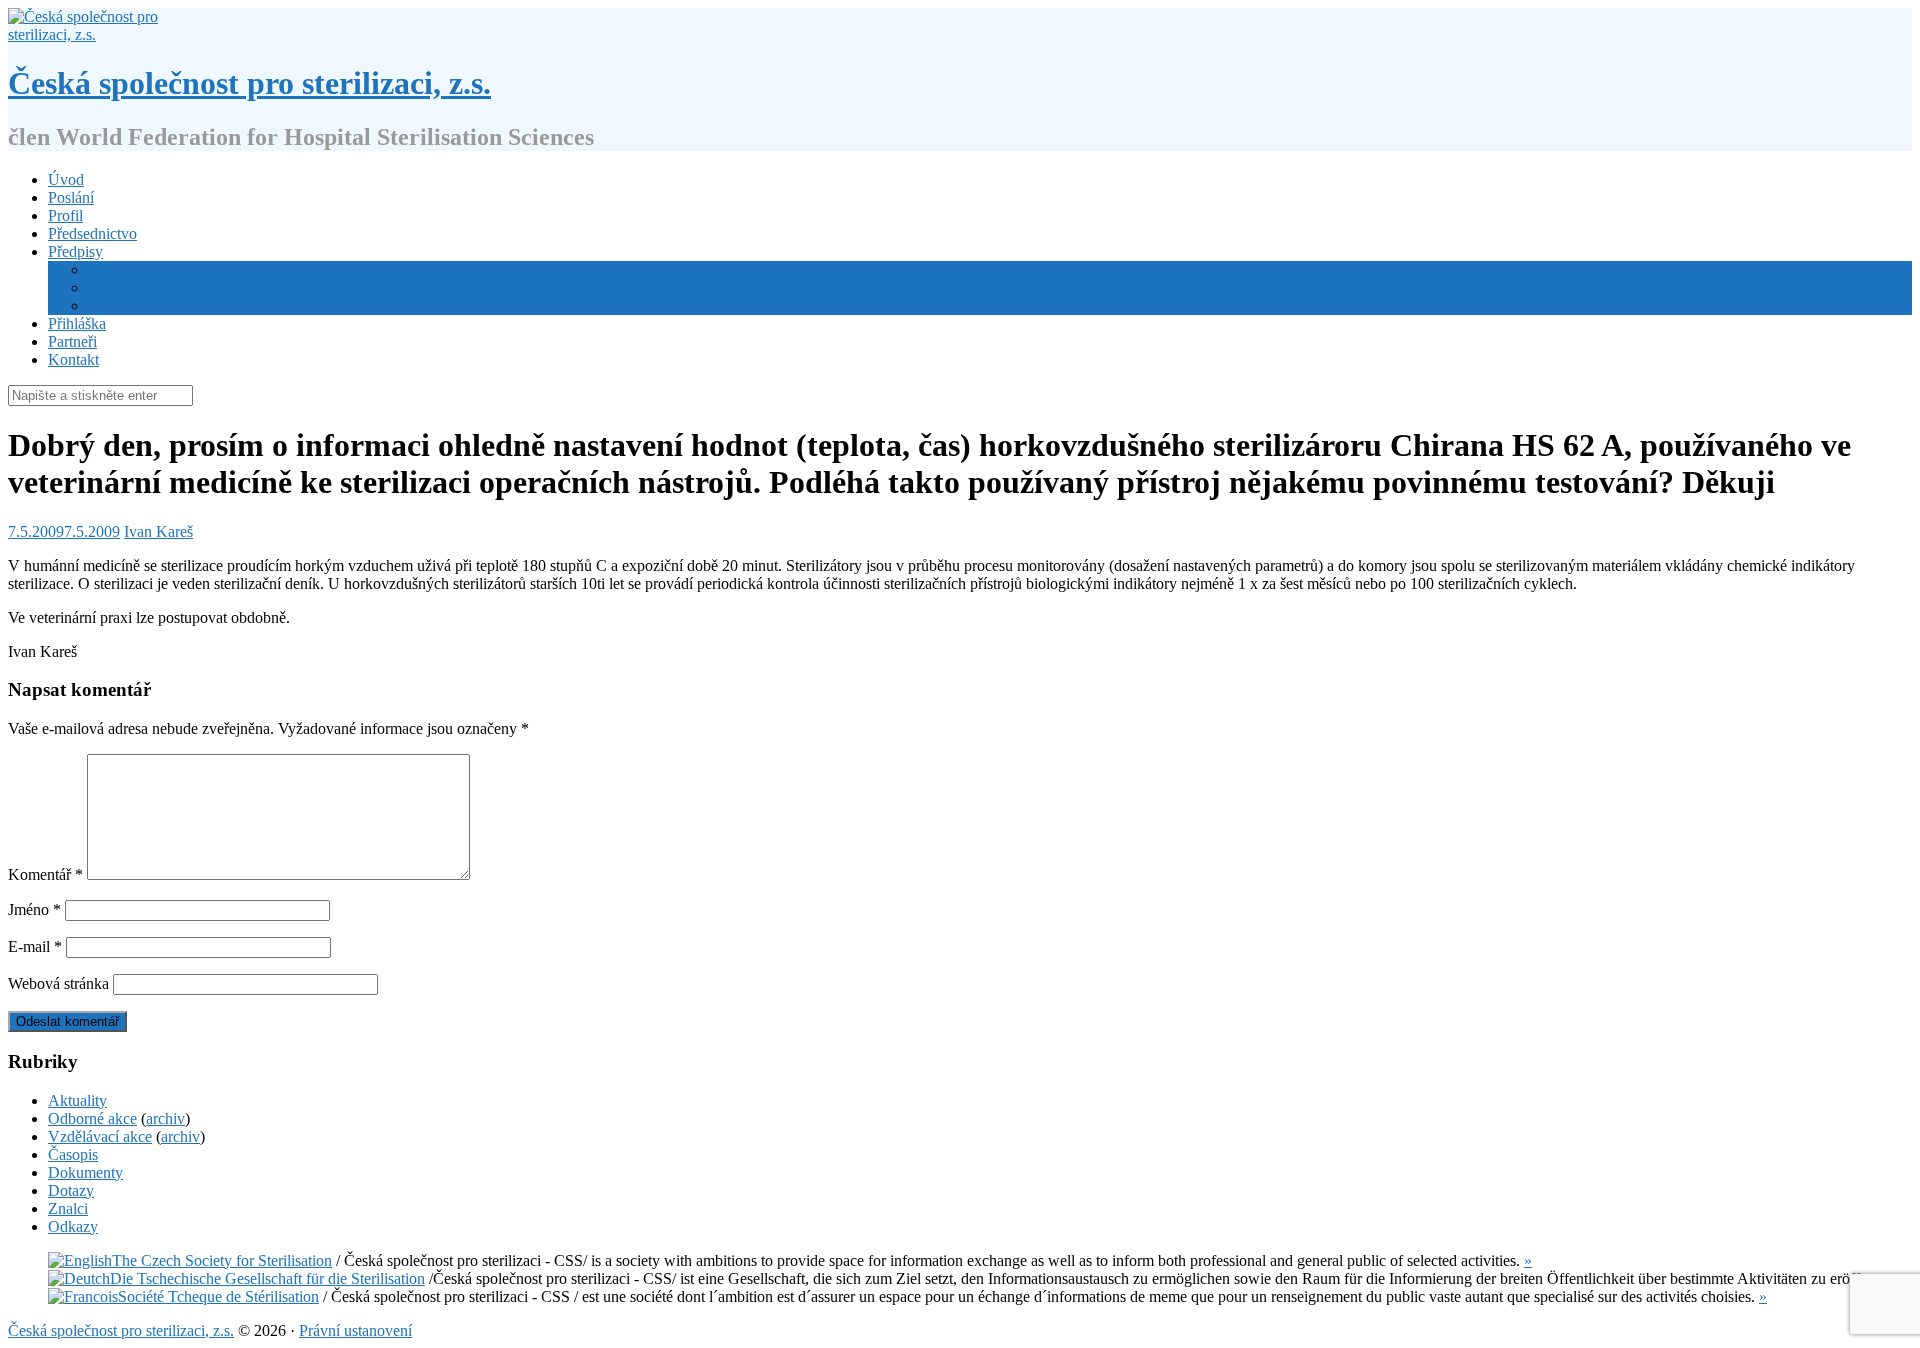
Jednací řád (123, 305)
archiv (165, 1118)
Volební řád (124, 287)
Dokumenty (85, 1172)
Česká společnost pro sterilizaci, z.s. (249, 83)
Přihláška (77, 323)
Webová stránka (58, 983)
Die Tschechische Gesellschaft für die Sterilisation (267, 1278)
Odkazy (73, 1226)
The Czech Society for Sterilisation (222, 1260)
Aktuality (77, 1100)
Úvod (66, 179)
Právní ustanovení (355, 1330)
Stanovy (114, 269)
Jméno (34, 909)
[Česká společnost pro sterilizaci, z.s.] (90, 34)
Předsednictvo (92, 233)
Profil (65, 215)
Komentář (45, 874)
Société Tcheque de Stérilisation (218, 1296)
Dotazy (71, 1190)
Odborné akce (92, 1118)
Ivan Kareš (158, 531)
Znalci (68, 1208)
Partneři (72, 341)
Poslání (71, 197)
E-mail (35, 946)
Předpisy (75, 251)
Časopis (73, 1154)
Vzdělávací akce (100, 1136)
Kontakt (73, 359)
